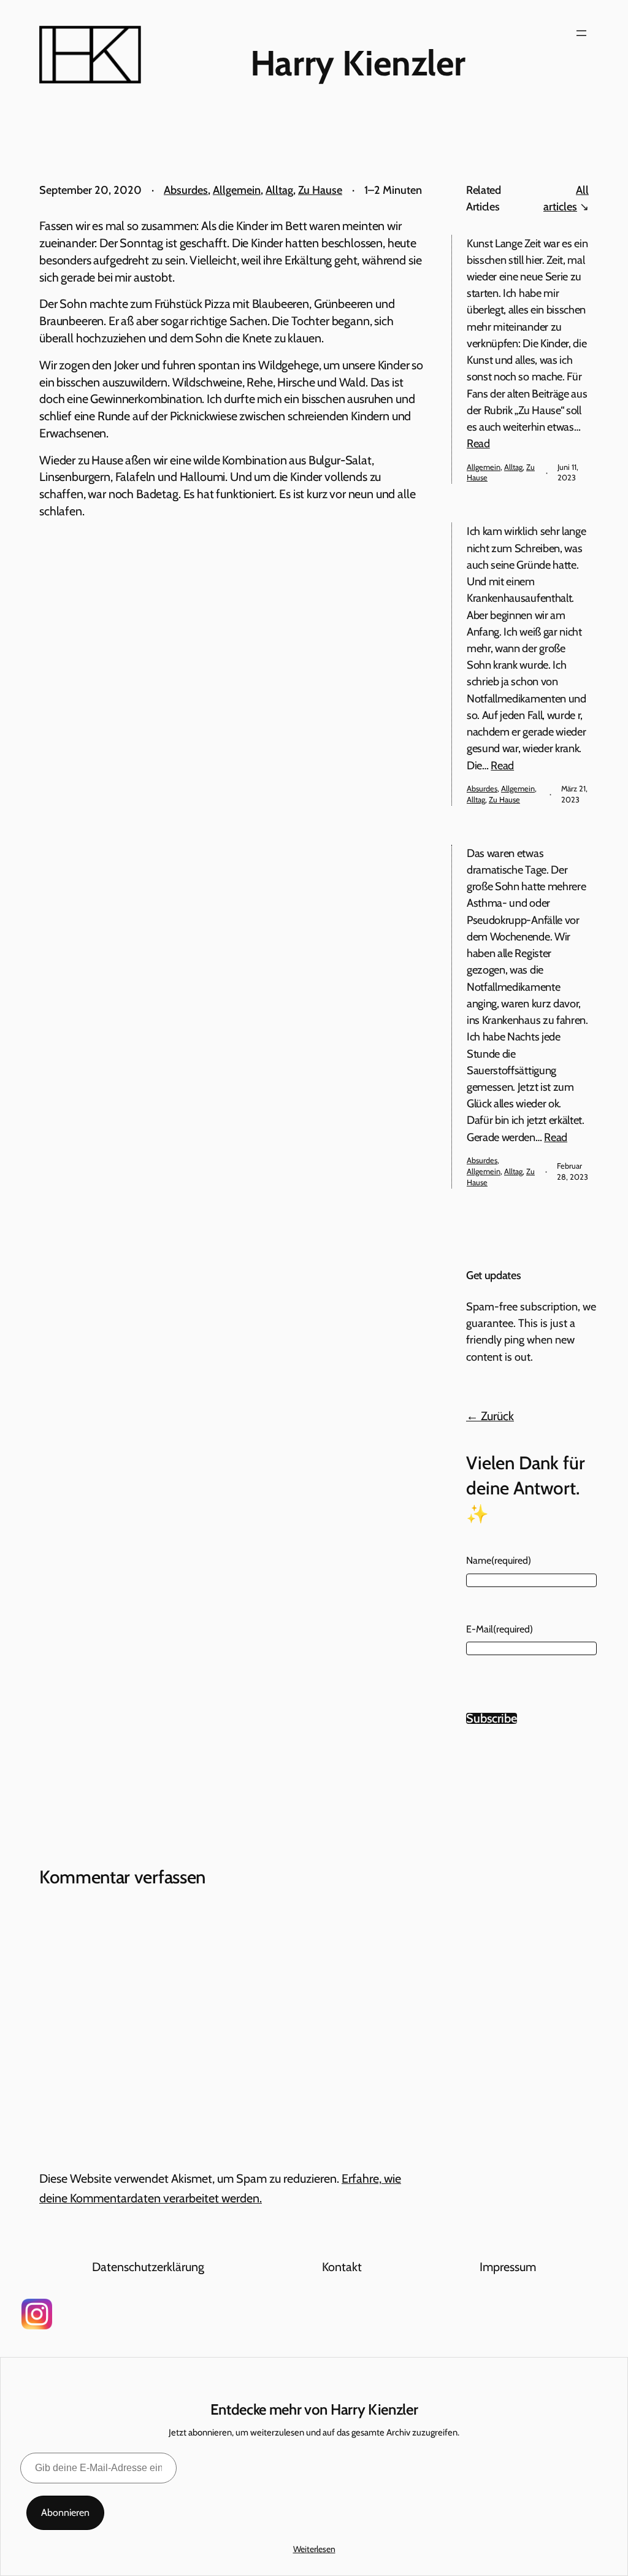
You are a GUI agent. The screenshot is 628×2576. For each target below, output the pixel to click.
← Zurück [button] (490, 1416)
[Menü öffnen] (581, 33)
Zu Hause (320, 190)
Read (478, 443)
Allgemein (237, 190)
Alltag (279, 190)
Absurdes (186, 190)
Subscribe (492, 1718)
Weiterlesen (314, 2549)
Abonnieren (65, 2513)
